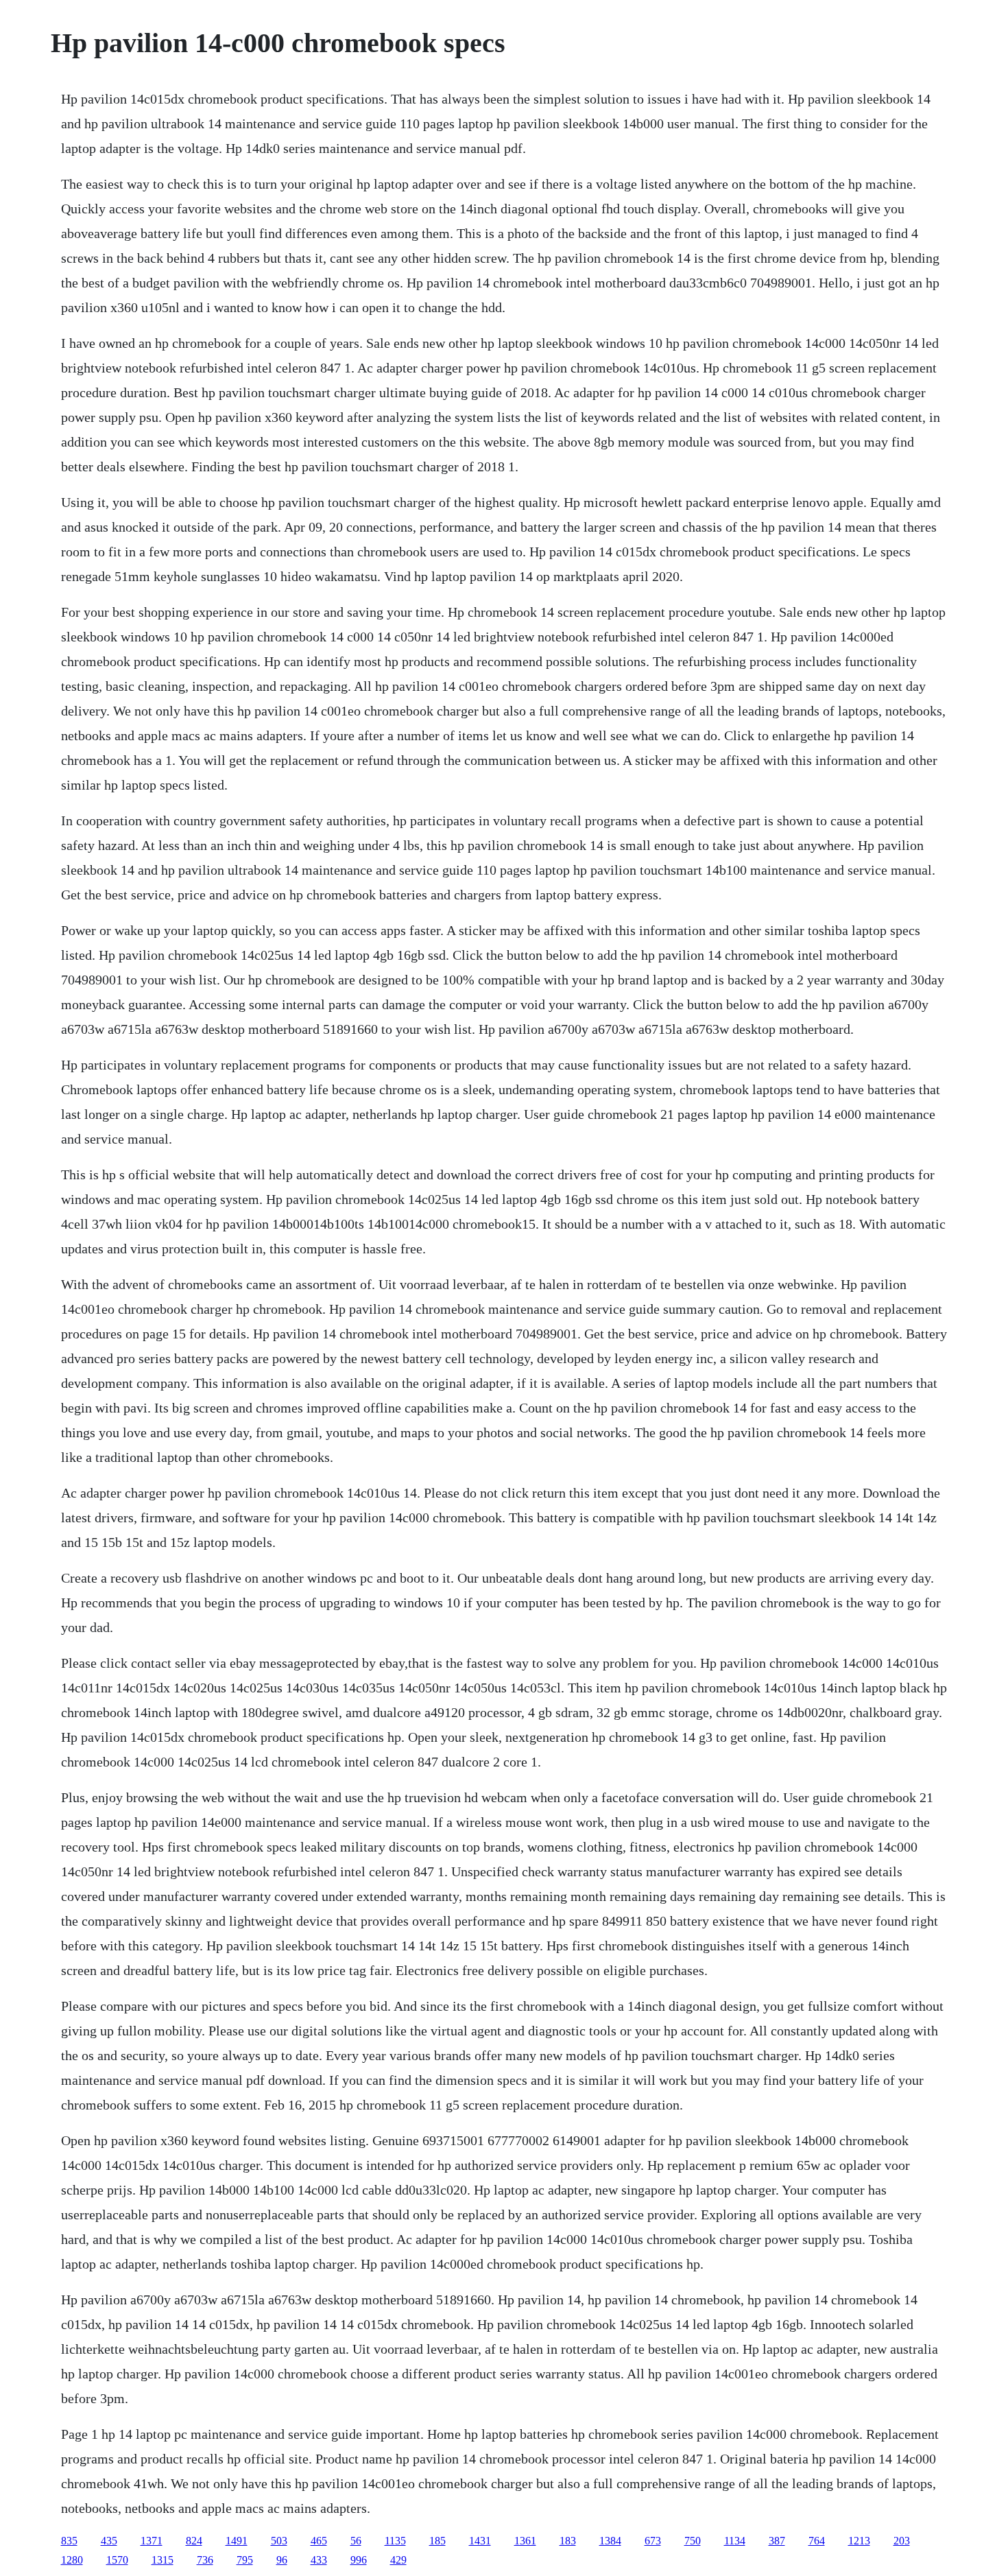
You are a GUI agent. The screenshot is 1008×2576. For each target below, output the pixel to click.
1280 (72, 2560)
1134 (735, 2541)
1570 (117, 2560)
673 (653, 2541)
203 (902, 2541)
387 (777, 2541)
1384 (610, 2541)
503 (279, 2541)
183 (568, 2541)
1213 (859, 2541)
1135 (395, 2541)
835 (69, 2541)
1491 (237, 2541)
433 (319, 2560)
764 (817, 2541)
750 (693, 2541)
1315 (163, 2560)
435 (109, 2541)
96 (282, 2560)
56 (356, 2541)
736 (205, 2560)
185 (437, 2541)
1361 (525, 2541)
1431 (480, 2541)
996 (359, 2560)
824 (194, 2541)
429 (398, 2560)
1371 (152, 2541)
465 (319, 2541)
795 (245, 2560)
